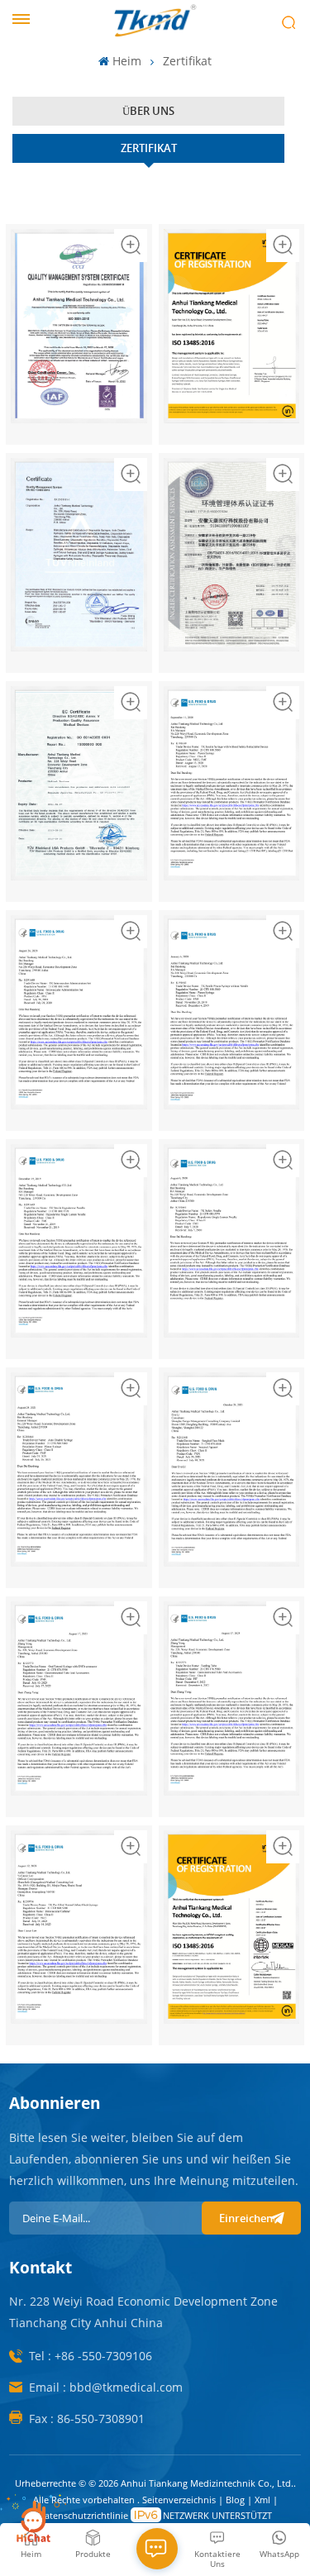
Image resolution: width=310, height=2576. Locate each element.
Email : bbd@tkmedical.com (106, 2387)
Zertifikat (149, 148)
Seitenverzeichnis (180, 2500)
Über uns (148, 111)
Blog (236, 2500)
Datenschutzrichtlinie (83, 2515)
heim (126, 61)
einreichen (246, 2218)
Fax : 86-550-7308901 (87, 2419)
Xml (262, 2500)
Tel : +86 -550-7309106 (91, 2356)
